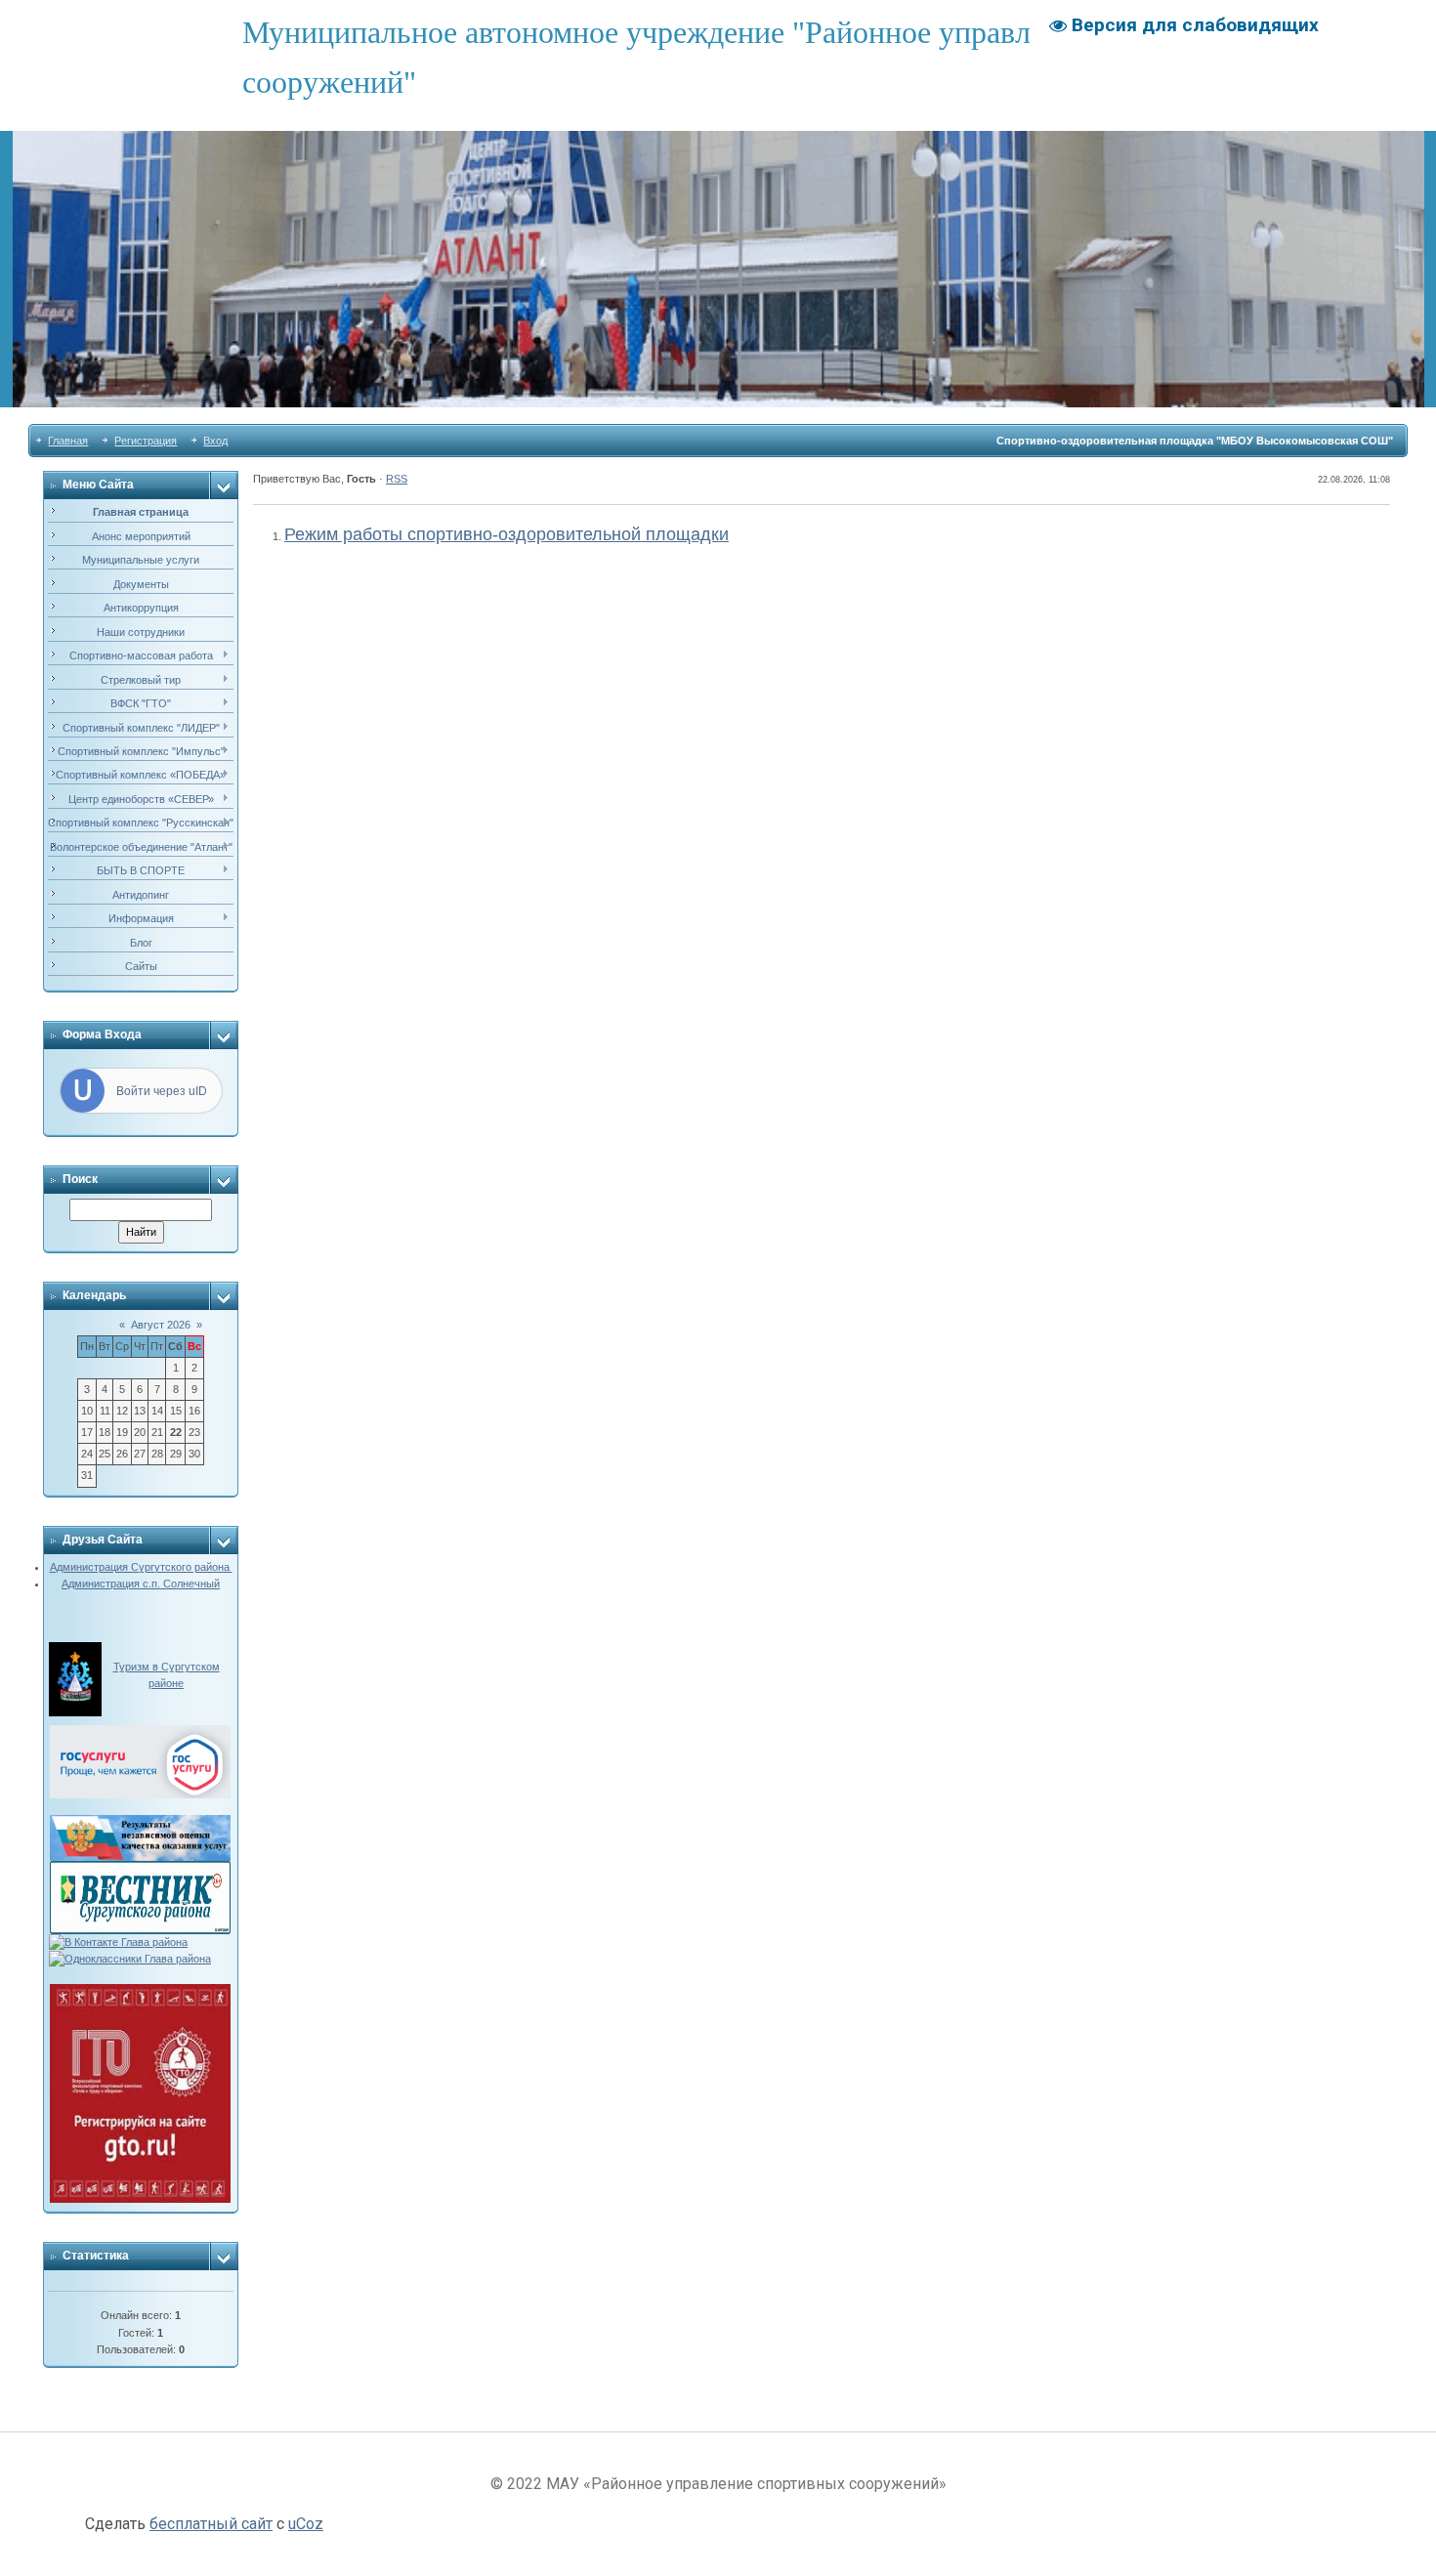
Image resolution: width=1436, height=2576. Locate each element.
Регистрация (146, 441)
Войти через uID (162, 1091)
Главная (68, 441)
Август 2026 (161, 1325)
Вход (215, 441)
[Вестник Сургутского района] (140, 1869)
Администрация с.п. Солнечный (141, 1584)
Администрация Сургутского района (141, 1567)
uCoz (306, 2524)
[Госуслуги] (140, 1733)
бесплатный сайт (211, 2524)
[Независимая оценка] (140, 1823)
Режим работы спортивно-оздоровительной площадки (507, 534)
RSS (397, 479)
